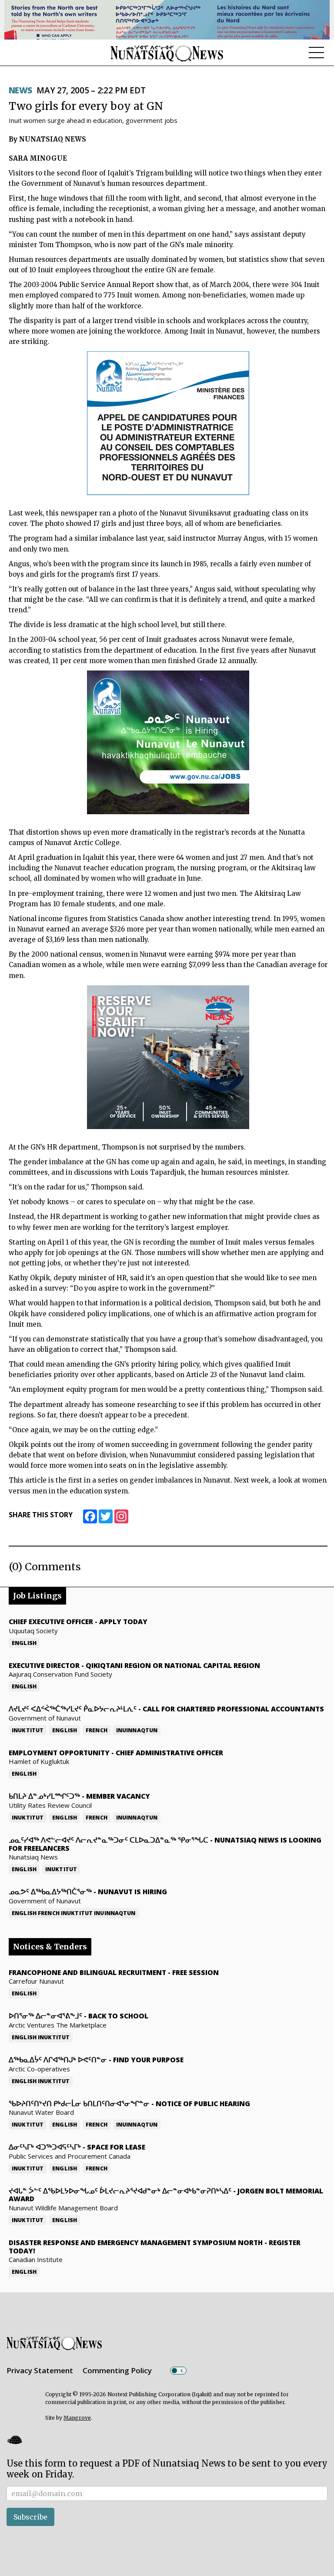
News (20, 90)
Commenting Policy (117, 2370)
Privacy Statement (40, 2370)
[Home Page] (167, 53)
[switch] (178, 2371)
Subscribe (30, 2517)
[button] (14, 2439)
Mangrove (77, 2418)
